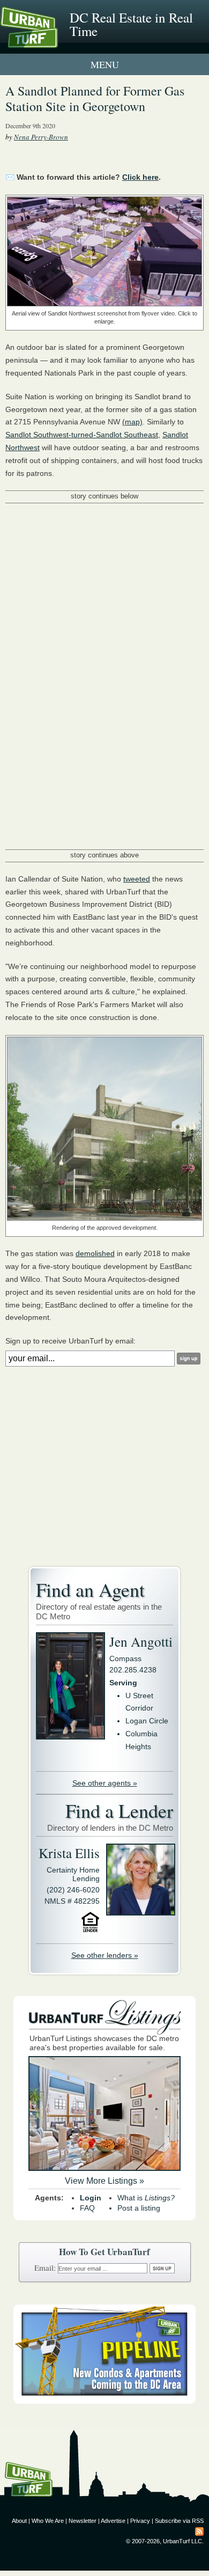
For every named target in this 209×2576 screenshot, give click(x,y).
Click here (140, 177)
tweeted (137, 879)
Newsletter (83, 2521)
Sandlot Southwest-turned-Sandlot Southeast (82, 435)
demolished (95, 1253)
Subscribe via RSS (179, 2521)
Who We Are (48, 2521)
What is (146, 2198)
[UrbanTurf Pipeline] (104, 2401)
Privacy (140, 2521)
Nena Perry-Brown (41, 137)
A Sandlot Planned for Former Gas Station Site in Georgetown (95, 98)
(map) (132, 422)
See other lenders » (105, 1955)
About (19, 2521)
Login (91, 2198)
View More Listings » (104, 2181)
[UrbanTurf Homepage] (56, 42)
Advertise (113, 2521)
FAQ (87, 2208)
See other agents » (105, 1783)
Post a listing (139, 2208)
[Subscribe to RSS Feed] (199, 2531)
